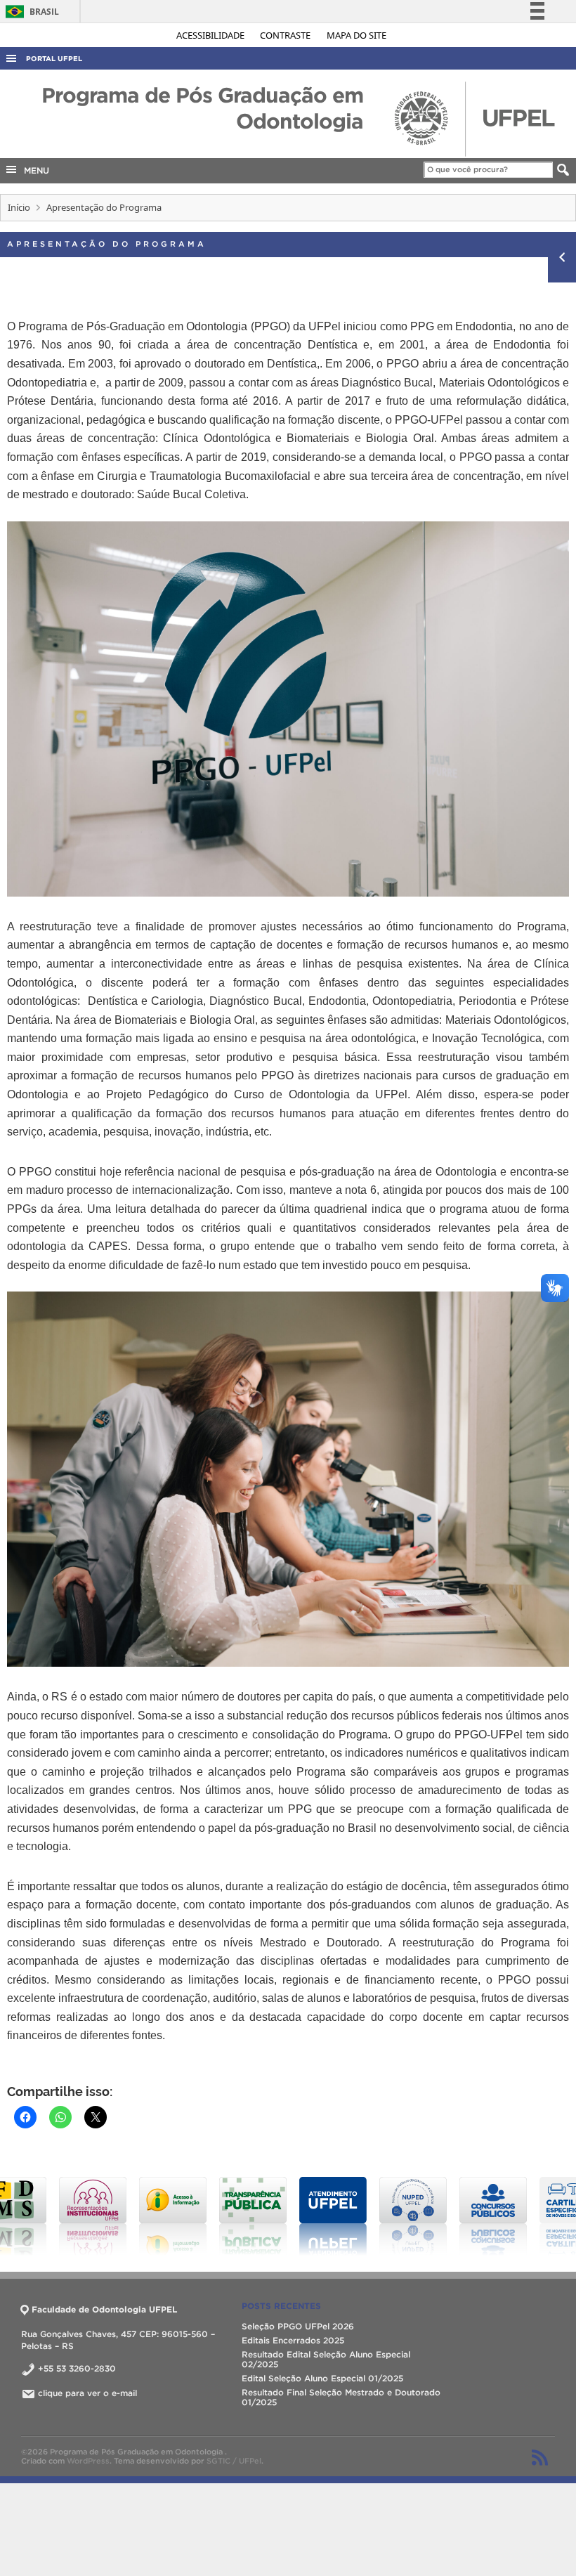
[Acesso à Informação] (120, 2216)
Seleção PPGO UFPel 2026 (298, 2326)
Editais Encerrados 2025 (293, 2340)
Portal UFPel (54, 59)
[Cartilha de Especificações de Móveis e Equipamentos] (521, 2216)
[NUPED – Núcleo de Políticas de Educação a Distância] (360, 2216)
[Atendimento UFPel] (280, 2216)
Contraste (286, 35)
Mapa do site (356, 35)
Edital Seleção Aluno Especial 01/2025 (322, 2378)
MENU (34, 170)
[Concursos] (440, 2216)
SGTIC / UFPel (234, 2461)
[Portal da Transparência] (200, 2216)
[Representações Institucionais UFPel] (40, 2216)
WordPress (88, 2461)
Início (19, 207)
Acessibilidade (211, 35)
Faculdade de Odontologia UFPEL (104, 2309)
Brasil (30, 12)
